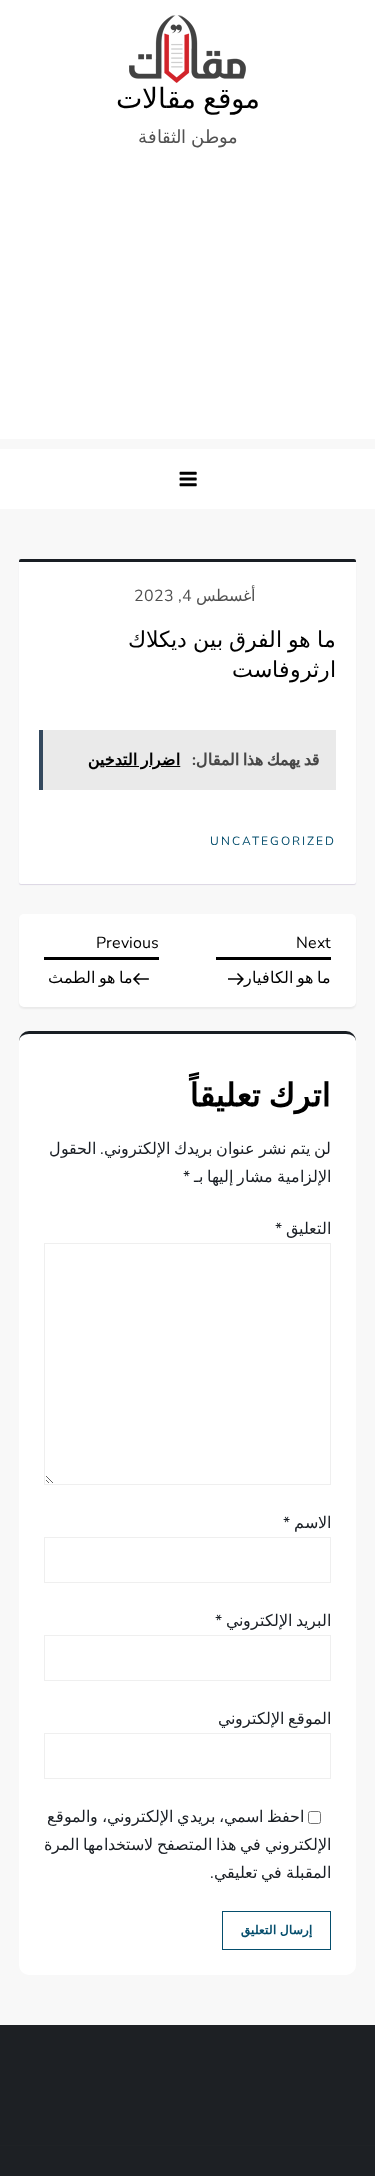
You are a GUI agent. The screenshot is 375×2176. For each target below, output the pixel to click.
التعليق (303, 1229)
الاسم (307, 1523)
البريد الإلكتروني (273, 1621)
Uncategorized (273, 841)
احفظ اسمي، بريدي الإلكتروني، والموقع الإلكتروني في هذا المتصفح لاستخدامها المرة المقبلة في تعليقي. (187, 1845)
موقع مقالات (188, 99)
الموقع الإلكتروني (274, 1719)
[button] (188, 479)
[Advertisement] (187, 304)
